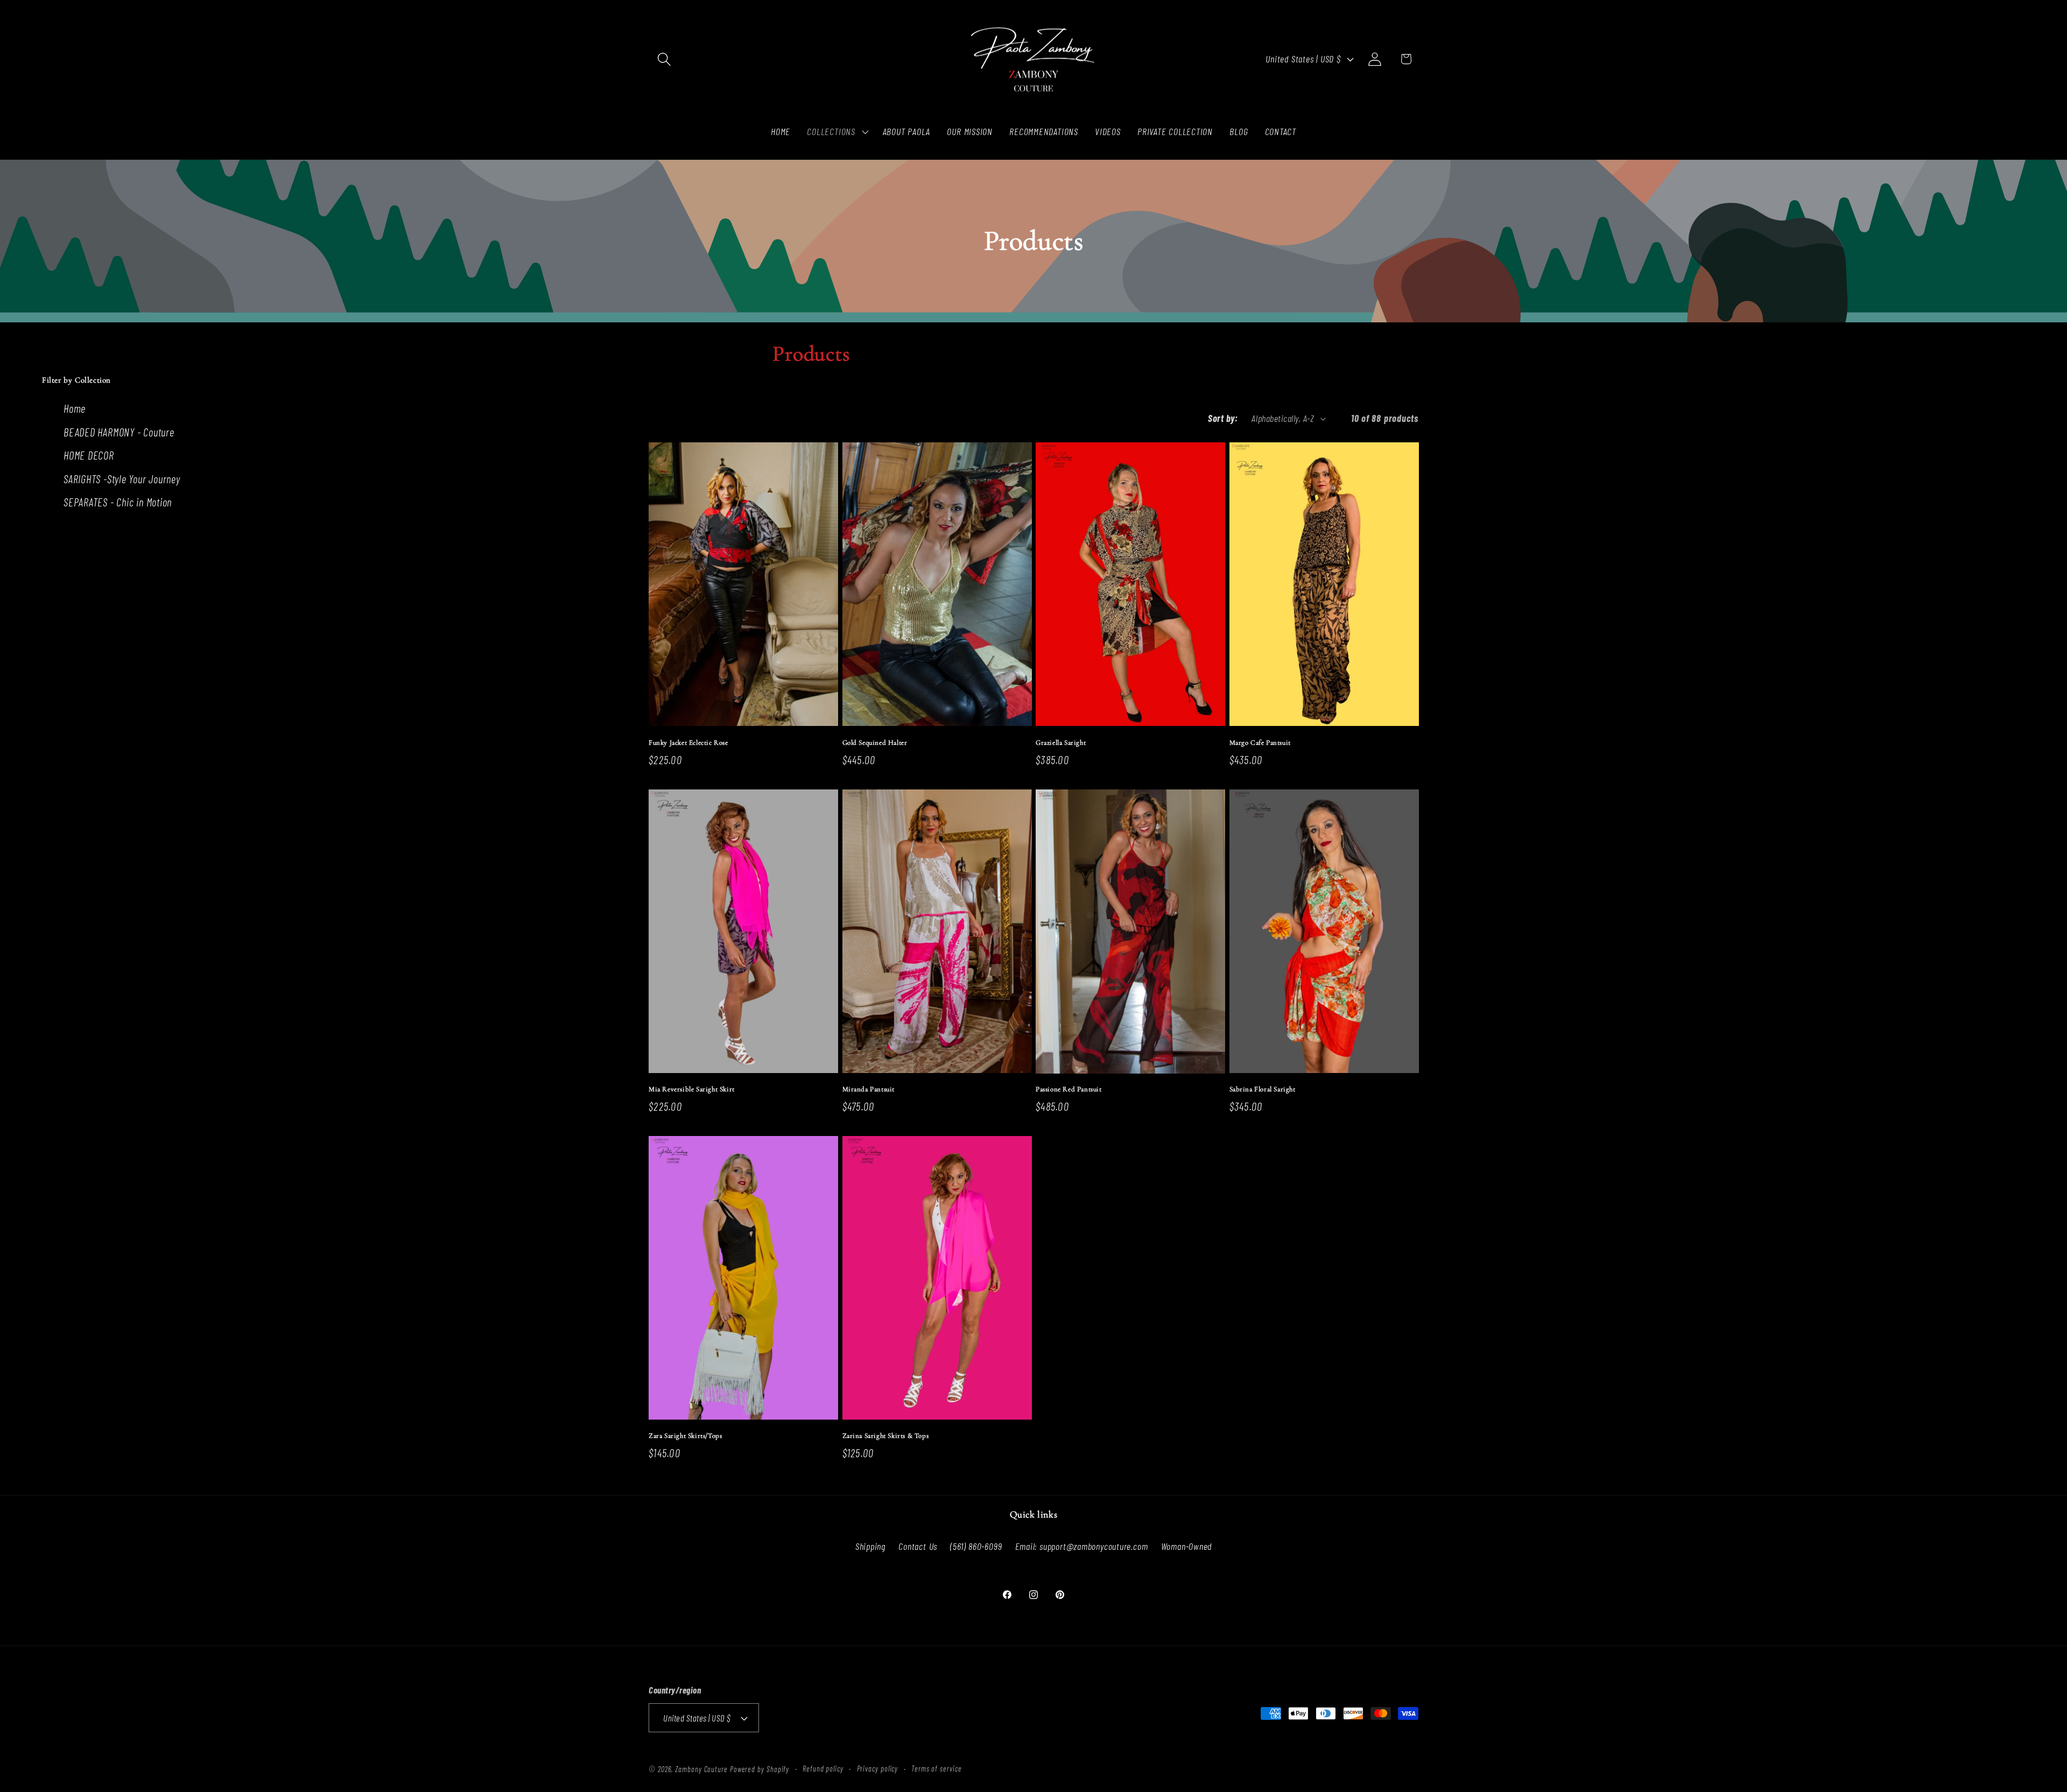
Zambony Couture (701, 1769)
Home (75, 408)
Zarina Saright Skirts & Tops (886, 1436)
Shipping (870, 1546)
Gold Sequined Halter (875, 743)
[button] (664, 59)
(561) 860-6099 (976, 1546)
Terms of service (937, 1769)
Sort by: (1223, 418)
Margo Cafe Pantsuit (1260, 743)
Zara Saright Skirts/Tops (685, 1436)
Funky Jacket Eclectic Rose (688, 743)
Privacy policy (878, 1769)
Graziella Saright (1061, 743)
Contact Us (918, 1546)
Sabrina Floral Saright (1263, 1089)
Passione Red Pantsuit (1069, 1089)
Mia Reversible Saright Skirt (692, 1089)
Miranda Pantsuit (869, 1089)
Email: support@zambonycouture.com (1082, 1546)
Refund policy (823, 1769)
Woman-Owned (1187, 1546)
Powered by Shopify (760, 1769)
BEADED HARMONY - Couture (119, 432)
